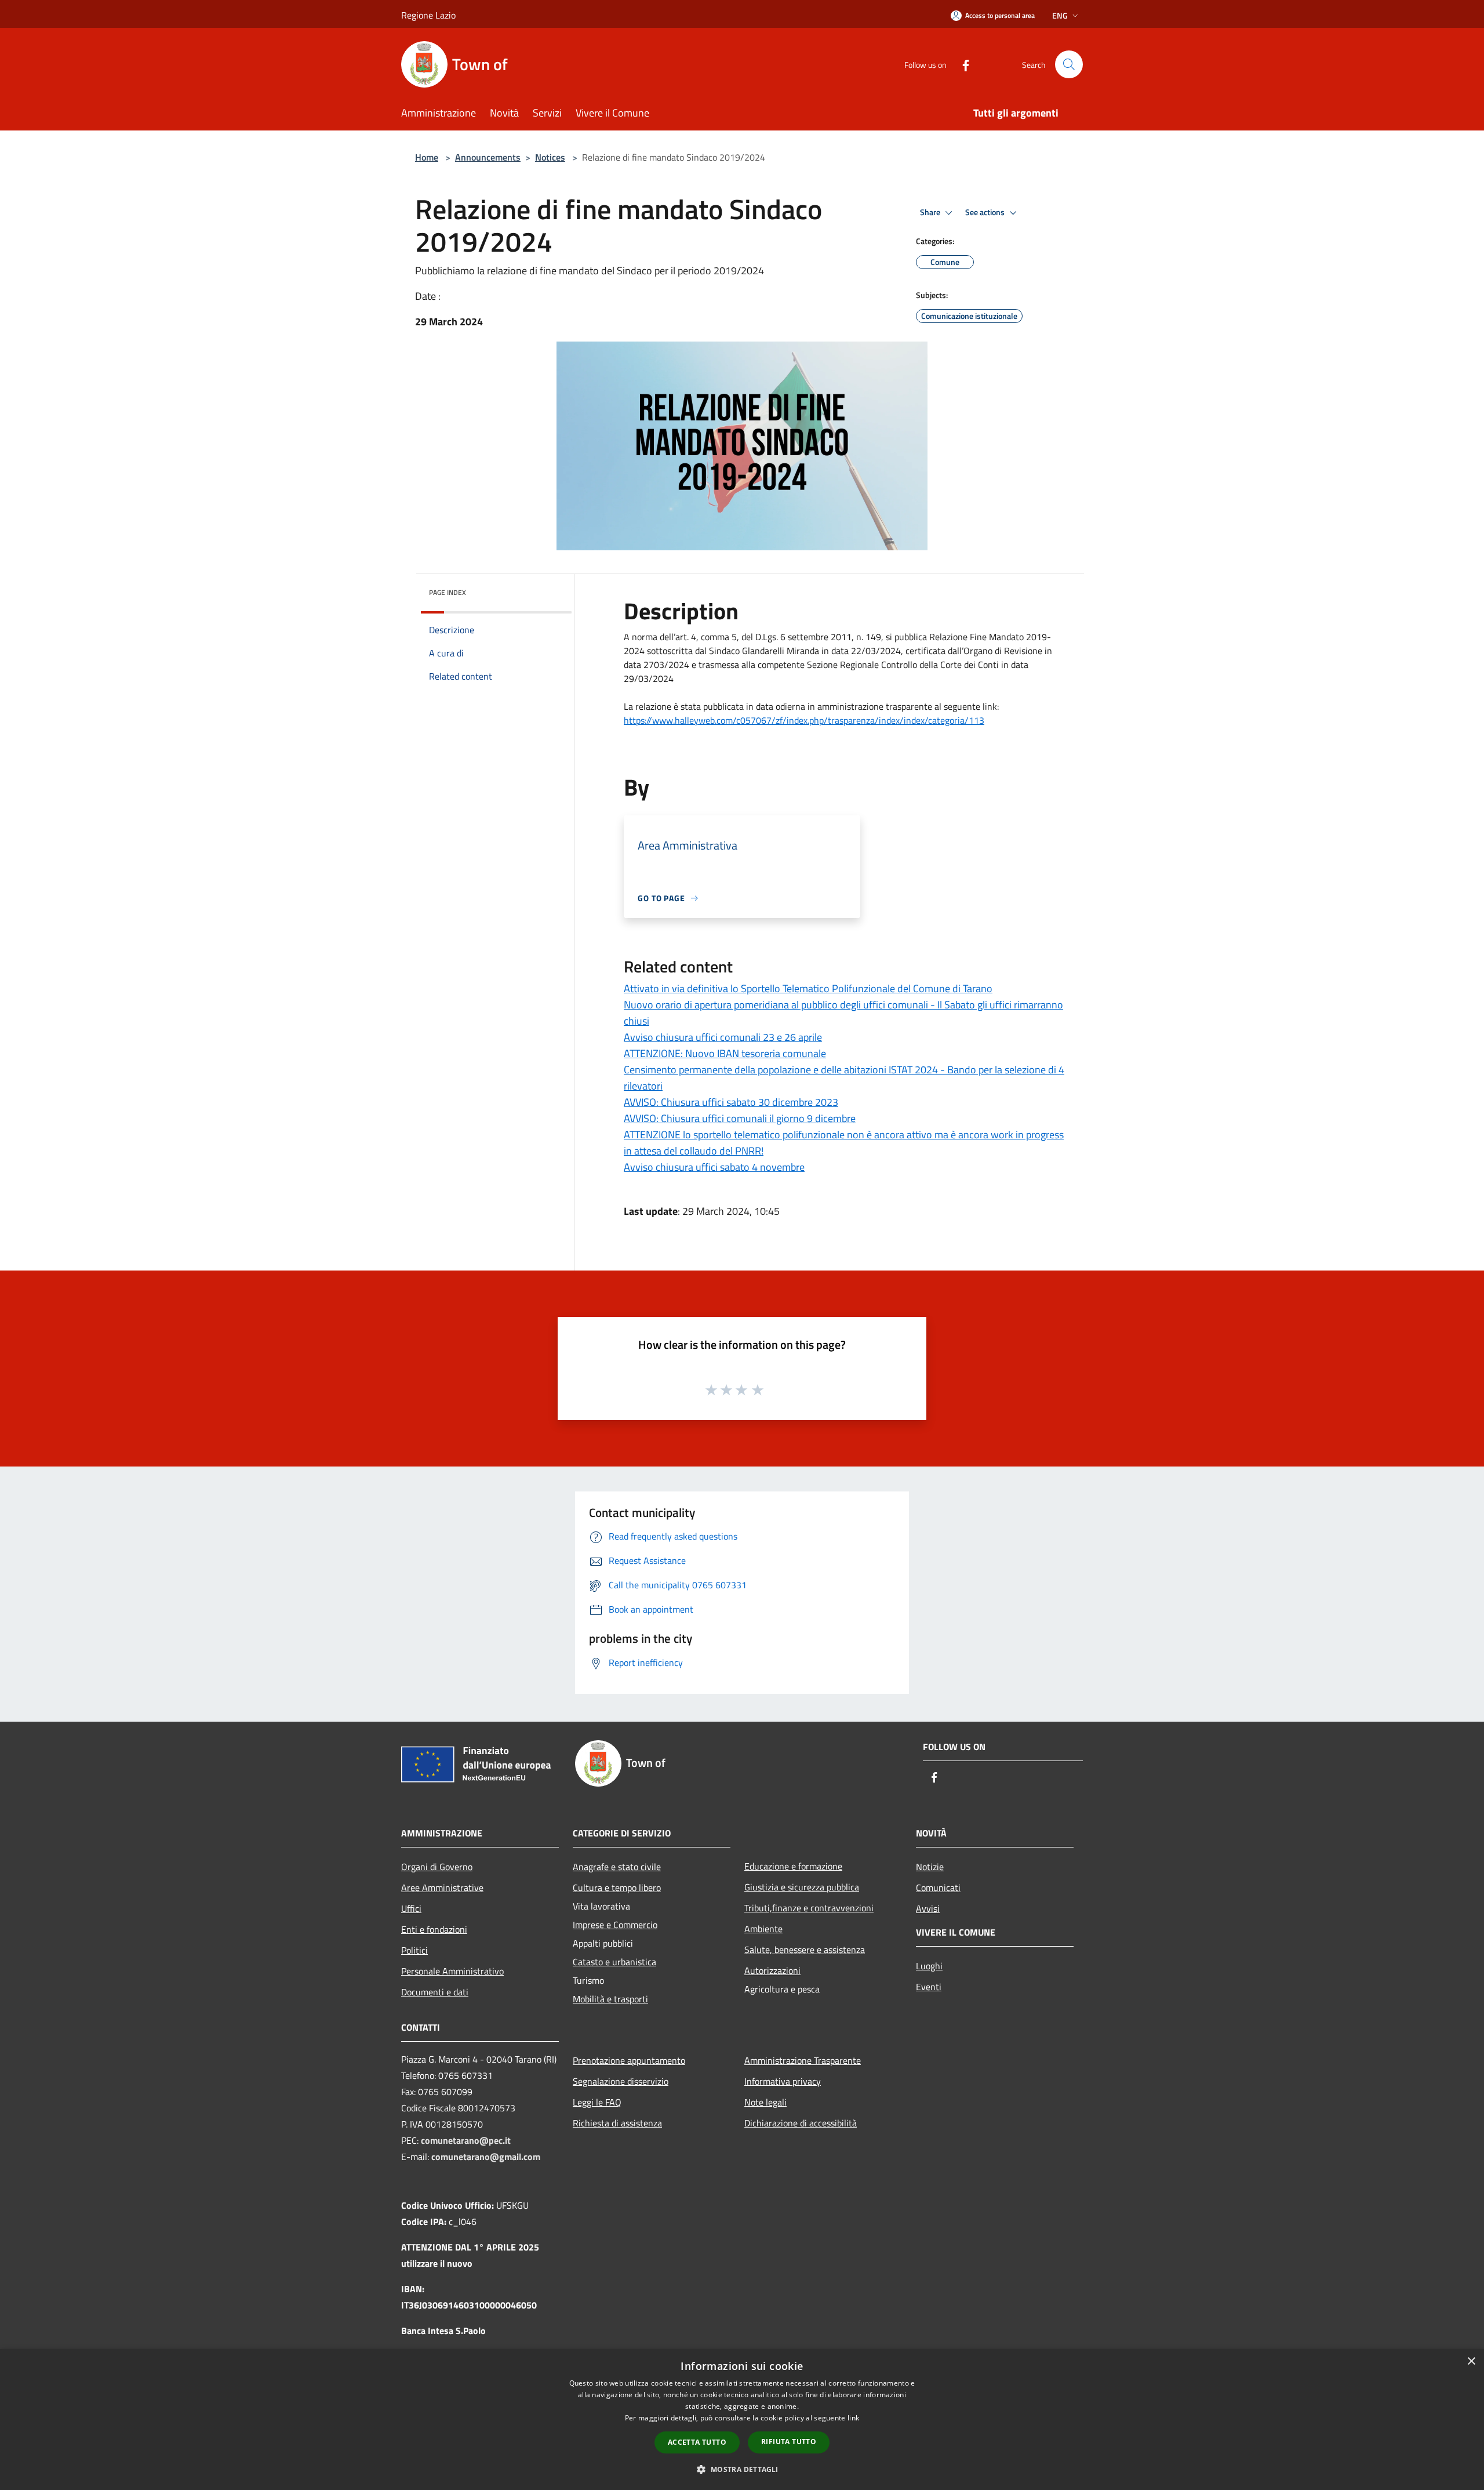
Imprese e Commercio (615, 1925)
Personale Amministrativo (452, 1971)
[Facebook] (961, 64)
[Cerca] (1069, 64)
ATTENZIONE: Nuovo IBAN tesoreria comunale (725, 1053)
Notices (550, 157)
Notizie (930, 1867)
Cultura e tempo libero (617, 1888)
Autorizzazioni (772, 1970)
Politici (414, 1950)
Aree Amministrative (442, 1888)
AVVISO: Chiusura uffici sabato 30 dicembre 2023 (731, 1102)
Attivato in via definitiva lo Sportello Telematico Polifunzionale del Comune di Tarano (808, 988)
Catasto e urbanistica (614, 1962)
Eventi (929, 1987)
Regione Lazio (428, 15)
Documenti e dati (435, 1992)
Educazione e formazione (793, 1866)
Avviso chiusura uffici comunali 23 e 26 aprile (723, 1037)
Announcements (488, 157)
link (853, 2418)
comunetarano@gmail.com (486, 2157)
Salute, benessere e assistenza (805, 1950)
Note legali (765, 2102)
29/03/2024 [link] (649, 678)
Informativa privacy (783, 2081)
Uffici (411, 1908)
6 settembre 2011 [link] (816, 637)
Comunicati (938, 1888)
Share (931, 212)
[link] (816, 637)
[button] (742, 2469)
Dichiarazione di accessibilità (801, 2123)
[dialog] (742, 2420)
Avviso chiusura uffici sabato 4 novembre (714, 1167)
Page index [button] (448, 592)
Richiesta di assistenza (617, 2123)
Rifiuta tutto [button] (789, 2442)
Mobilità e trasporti (610, 1999)
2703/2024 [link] (666, 665)
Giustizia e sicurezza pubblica (802, 1887)
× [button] (1471, 2362)
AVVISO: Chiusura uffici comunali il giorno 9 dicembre (740, 1118)
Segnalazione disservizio (621, 2081)
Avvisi (928, 1908)
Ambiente (763, 1929)
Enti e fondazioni (434, 1929)
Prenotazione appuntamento (629, 2060)
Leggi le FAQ (597, 2102)
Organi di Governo (437, 1867)
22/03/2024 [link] (876, 651)
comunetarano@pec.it (466, 2140)
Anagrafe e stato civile (617, 1867)
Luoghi (929, 1966)
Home (427, 157)
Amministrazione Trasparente (803, 2060)
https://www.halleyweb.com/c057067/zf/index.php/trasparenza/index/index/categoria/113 (804, 720)
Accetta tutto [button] (697, 2442)
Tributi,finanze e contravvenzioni (809, 1908)
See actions (986, 212)
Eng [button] (1060, 15)
